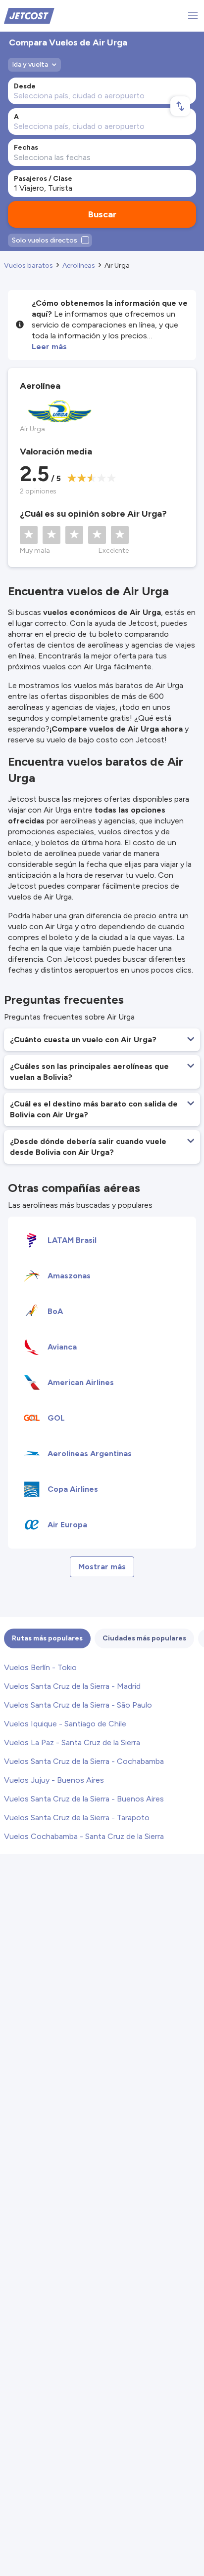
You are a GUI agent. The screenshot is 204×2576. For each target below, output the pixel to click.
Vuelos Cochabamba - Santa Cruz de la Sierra (84, 1836)
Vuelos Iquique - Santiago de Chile (65, 1724)
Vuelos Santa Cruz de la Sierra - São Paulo (78, 1705)
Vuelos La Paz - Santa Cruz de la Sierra (72, 1742)
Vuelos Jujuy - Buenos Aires (54, 1780)
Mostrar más (102, 1567)
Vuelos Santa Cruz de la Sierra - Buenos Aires (84, 1799)
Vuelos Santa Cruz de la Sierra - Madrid (72, 1686)
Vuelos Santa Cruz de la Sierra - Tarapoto (77, 1818)
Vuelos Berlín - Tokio (40, 1667)
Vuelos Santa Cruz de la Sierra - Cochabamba (84, 1761)
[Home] (29, 15)
